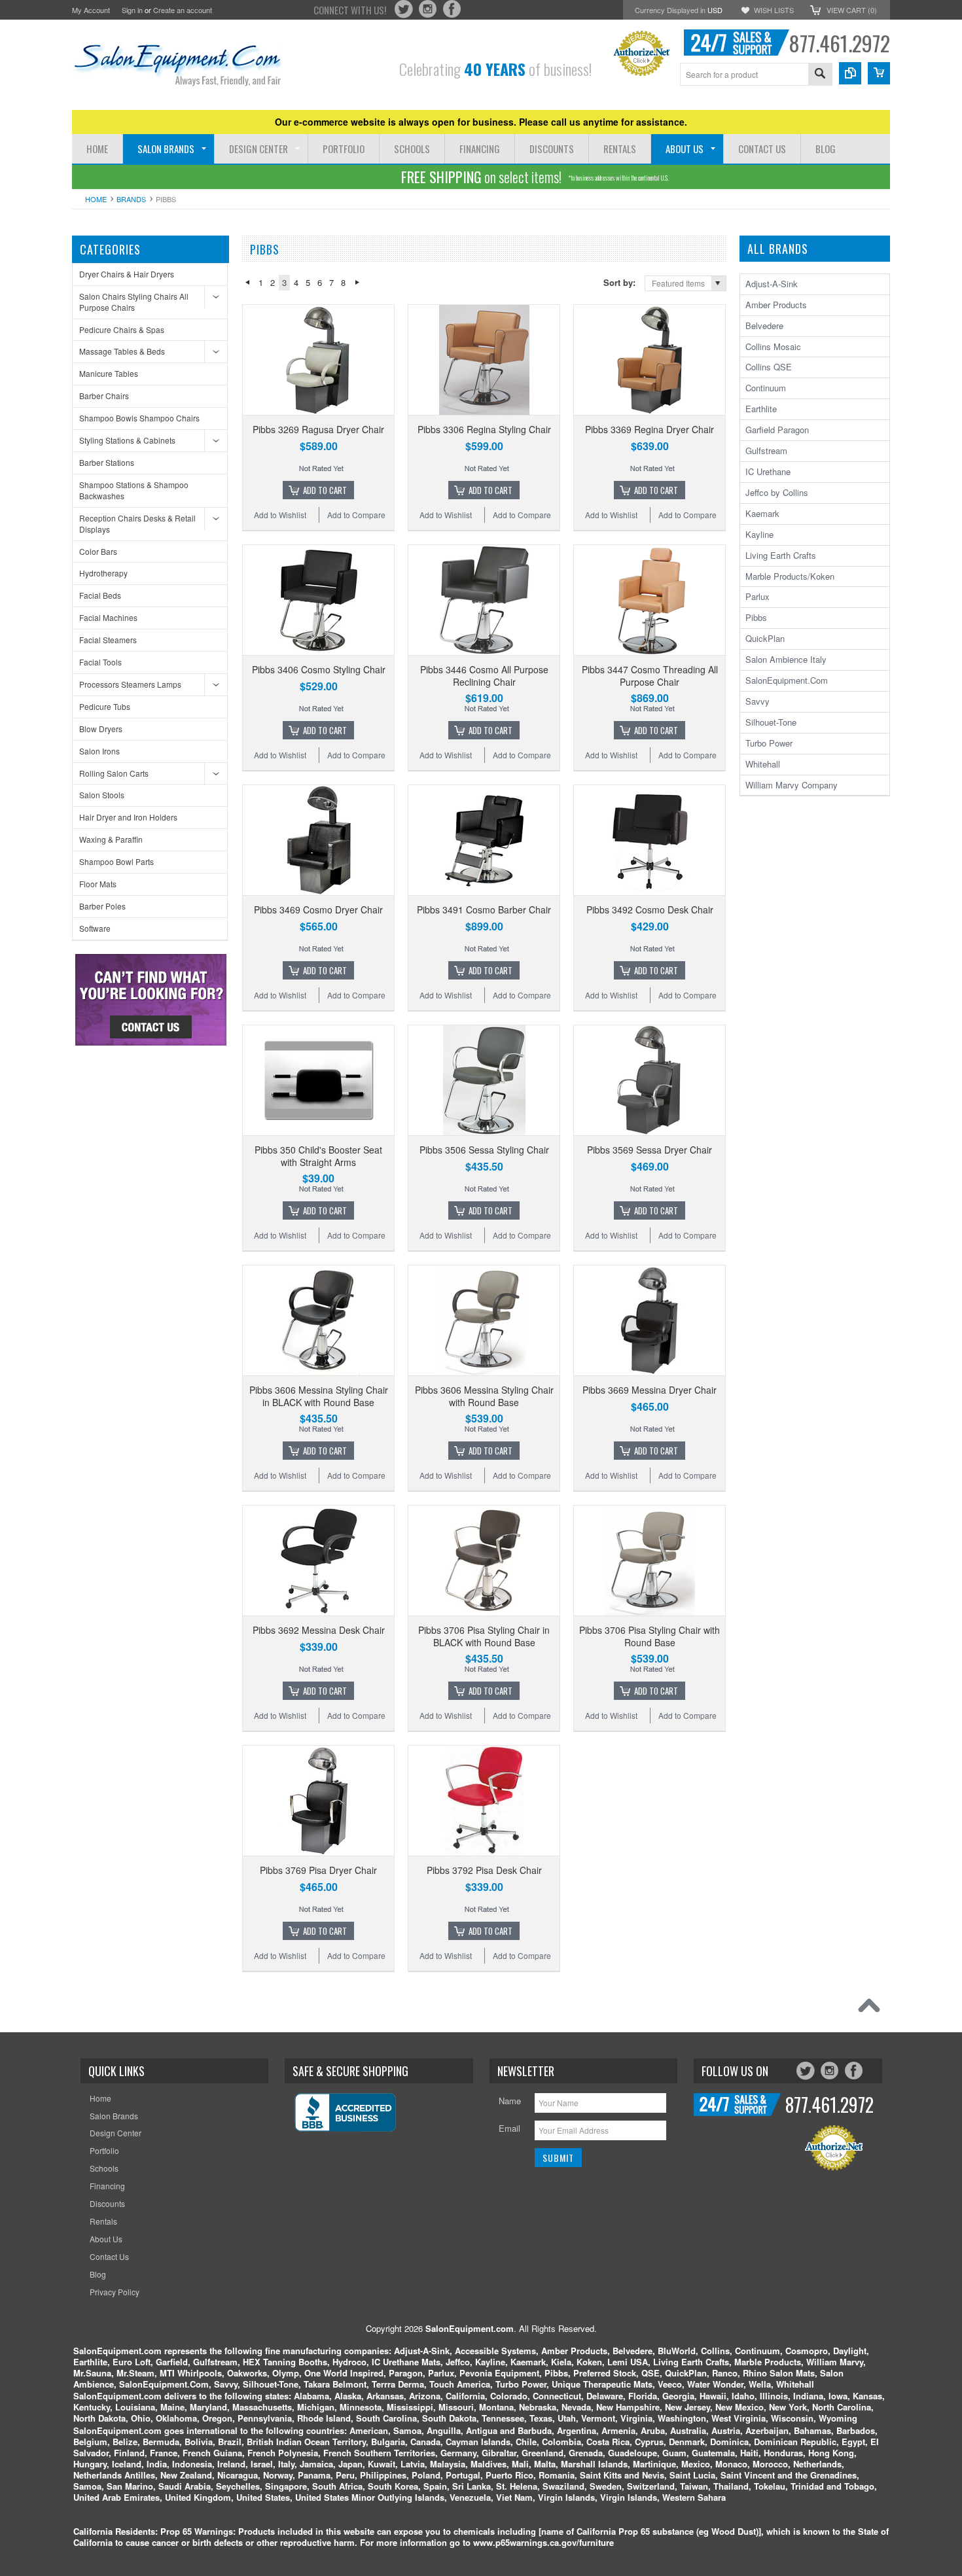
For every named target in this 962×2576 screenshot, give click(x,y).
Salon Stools (102, 795)
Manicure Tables (109, 373)
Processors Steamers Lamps (130, 684)
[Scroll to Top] (872, 2009)
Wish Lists (774, 10)
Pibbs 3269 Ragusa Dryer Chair (318, 429)
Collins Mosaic (773, 346)
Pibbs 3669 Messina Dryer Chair (650, 1390)
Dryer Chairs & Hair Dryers (127, 274)
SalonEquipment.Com (787, 680)
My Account (91, 10)
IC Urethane (768, 471)
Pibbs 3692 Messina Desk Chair (319, 1630)
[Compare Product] (850, 73)
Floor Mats (98, 884)
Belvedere (764, 326)
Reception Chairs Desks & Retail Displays (137, 523)
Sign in (132, 10)
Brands (131, 199)
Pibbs (756, 617)
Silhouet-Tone (771, 722)
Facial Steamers (108, 640)
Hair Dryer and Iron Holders (128, 817)
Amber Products (776, 305)
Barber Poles (102, 906)
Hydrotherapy (103, 573)
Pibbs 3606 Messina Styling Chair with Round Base (484, 1396)
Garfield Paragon (777, 430)
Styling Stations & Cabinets (127, 440)
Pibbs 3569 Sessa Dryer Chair (650, 1150)
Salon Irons (99, 751)
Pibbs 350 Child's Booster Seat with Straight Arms (318, 1156)
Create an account (183, 10)
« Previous (247, 283)
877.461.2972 (839, 43)
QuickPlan (765, 638)
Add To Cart (325, 490)
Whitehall (763, 764)
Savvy (757, 701)
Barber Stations (107, 462)
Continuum (766, 388)
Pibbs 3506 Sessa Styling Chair (484, 1150)
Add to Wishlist (280, 515)
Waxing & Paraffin (111, 839)
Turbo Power (769, 743)
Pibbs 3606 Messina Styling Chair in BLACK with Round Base (319, 1396)
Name (510, 2101)
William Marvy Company (792, 785)
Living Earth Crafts (781, 555)
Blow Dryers (101, 729)
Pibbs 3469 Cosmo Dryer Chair (318, 909)
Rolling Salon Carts (114, 773)
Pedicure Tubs (105, 706)
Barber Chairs (104, 396)
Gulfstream (766, 450)
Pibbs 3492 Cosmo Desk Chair (650, 909)
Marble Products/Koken (790, 576)
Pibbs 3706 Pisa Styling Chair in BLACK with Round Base (484, 1636)
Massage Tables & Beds (122, 351)
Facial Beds (100, 595)
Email (509, 2128)
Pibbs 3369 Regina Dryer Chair (650, 429)
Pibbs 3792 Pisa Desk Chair (484, 1870)
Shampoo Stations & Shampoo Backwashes (134, 490)
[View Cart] (879, 73)
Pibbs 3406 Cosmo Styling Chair (319, 669)
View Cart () (852, 10)
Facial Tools (100, 662)
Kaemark (762, 513)
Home (96, 199)
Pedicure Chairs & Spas (122, 329)
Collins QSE (769, 367)
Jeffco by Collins (777, 492)
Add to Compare (356, 515)
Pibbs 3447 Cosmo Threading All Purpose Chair (650, 675)
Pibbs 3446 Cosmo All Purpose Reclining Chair (484, 675)
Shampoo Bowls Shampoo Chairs (139, 418)
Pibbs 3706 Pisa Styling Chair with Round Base (650, 1636)
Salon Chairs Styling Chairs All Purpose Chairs (134, 302)
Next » (357, 283)
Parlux (757, 596)
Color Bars (98, 551)
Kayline (759, 534)
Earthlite (761, 409)
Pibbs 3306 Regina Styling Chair (484, 429)
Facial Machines (108, 617)
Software (95, 928)
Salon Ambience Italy (786, 659)
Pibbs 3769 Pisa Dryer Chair (318, 1870)
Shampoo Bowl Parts (116, 861)
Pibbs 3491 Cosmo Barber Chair (484, 909)
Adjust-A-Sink (772, 284)
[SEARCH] (820, 75)
